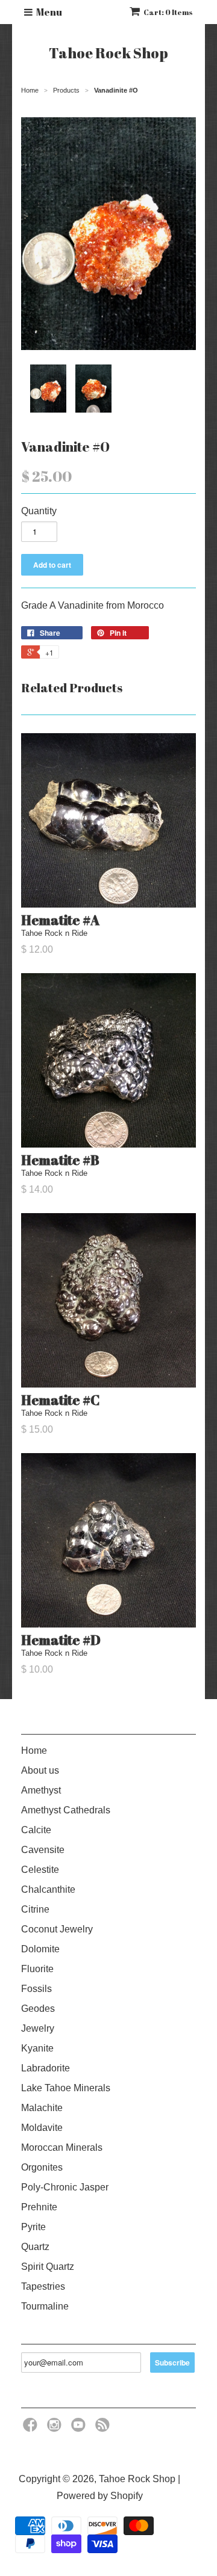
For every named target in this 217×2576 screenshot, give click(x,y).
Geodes (38, 2009)
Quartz (35, 2247)
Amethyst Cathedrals (66, 1810)
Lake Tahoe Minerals (66, 2088)
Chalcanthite (48, 1889)
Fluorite (37, 1969)
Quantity (39, 511)
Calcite (36, 1830)
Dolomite (40, 1949)
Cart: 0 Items (168, 12)
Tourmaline (45, 2306)
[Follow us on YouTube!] (80, 2428)
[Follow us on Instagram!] (56, 2428)
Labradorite (46, 2068)
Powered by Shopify (100, 2496)
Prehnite (39, 2207)
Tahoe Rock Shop (108, 53)
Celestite (40, 1870)
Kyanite (37, 2048)
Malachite (42, 2108)
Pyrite (33, 2227)
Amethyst (41, 1790)
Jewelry (38, 2028)
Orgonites (42, 2167)
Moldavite (42, 2128)
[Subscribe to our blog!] (104, 2428)
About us (40, 1770)
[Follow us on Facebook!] (32, 2428)
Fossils (36, 1989)
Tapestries (43, 2286)
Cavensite (43, 1850)
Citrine (35, 1909)
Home (34, 1751)
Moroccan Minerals (62, 2147)
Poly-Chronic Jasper (65, 2187)
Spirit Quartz (48, 2267)
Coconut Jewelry (57, 1929)
